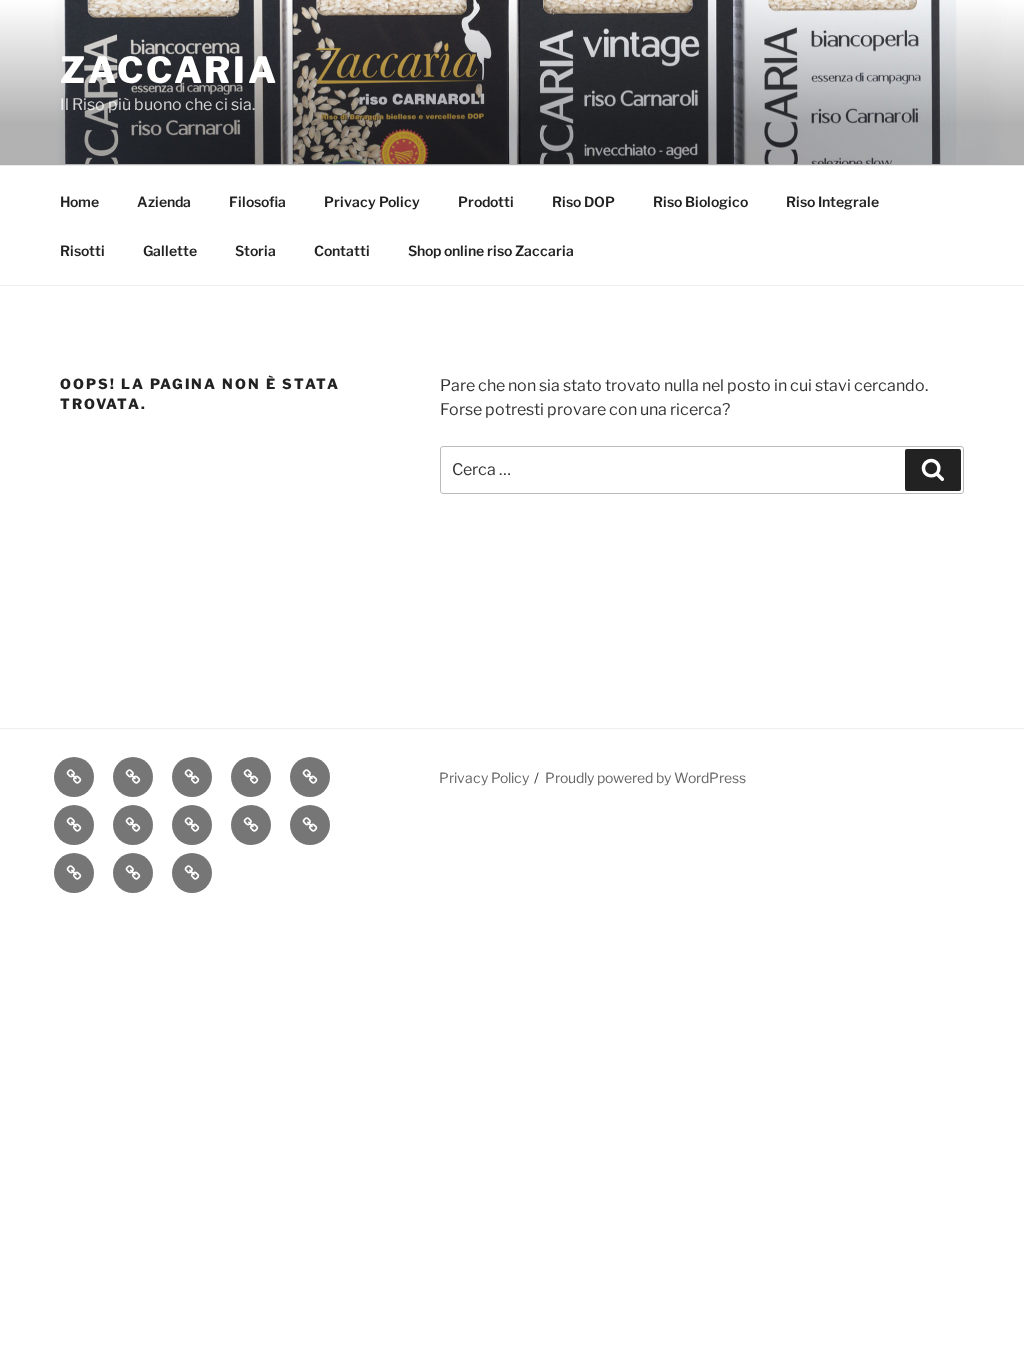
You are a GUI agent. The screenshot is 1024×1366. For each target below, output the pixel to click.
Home (79, 201)
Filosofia (257, 201)
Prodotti (486, 201)
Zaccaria (169, 70)
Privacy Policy (372, 201)
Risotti (82, 250)
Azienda (164, 201)
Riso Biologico (700, 201)
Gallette (170, 250)
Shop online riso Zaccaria (491, 250)
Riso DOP (583, 201)
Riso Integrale (832, 201)
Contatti (342, 250)
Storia (255, 250)
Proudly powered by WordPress (645, 777)
